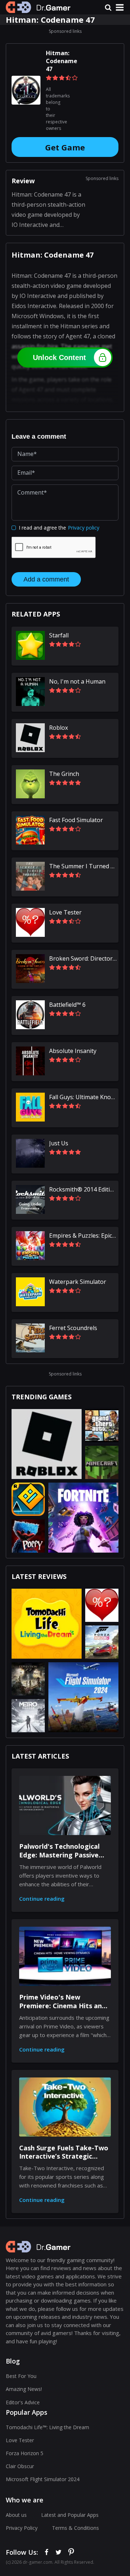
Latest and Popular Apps (70, 2515)
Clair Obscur (20, 2466)
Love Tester (20, 2440)
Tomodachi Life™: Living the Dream (47, 2427)
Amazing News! (24, 2389)
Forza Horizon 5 (25, 2453)
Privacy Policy (22, 2528)
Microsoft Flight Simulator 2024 (43, 2479)
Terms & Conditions (75, 2528)
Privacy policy (84, 528)
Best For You (21, 2376)
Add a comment (46, 579)
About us (16, 2515)
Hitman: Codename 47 (62, 61)
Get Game (65, 147)
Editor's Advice (23, 2402)
